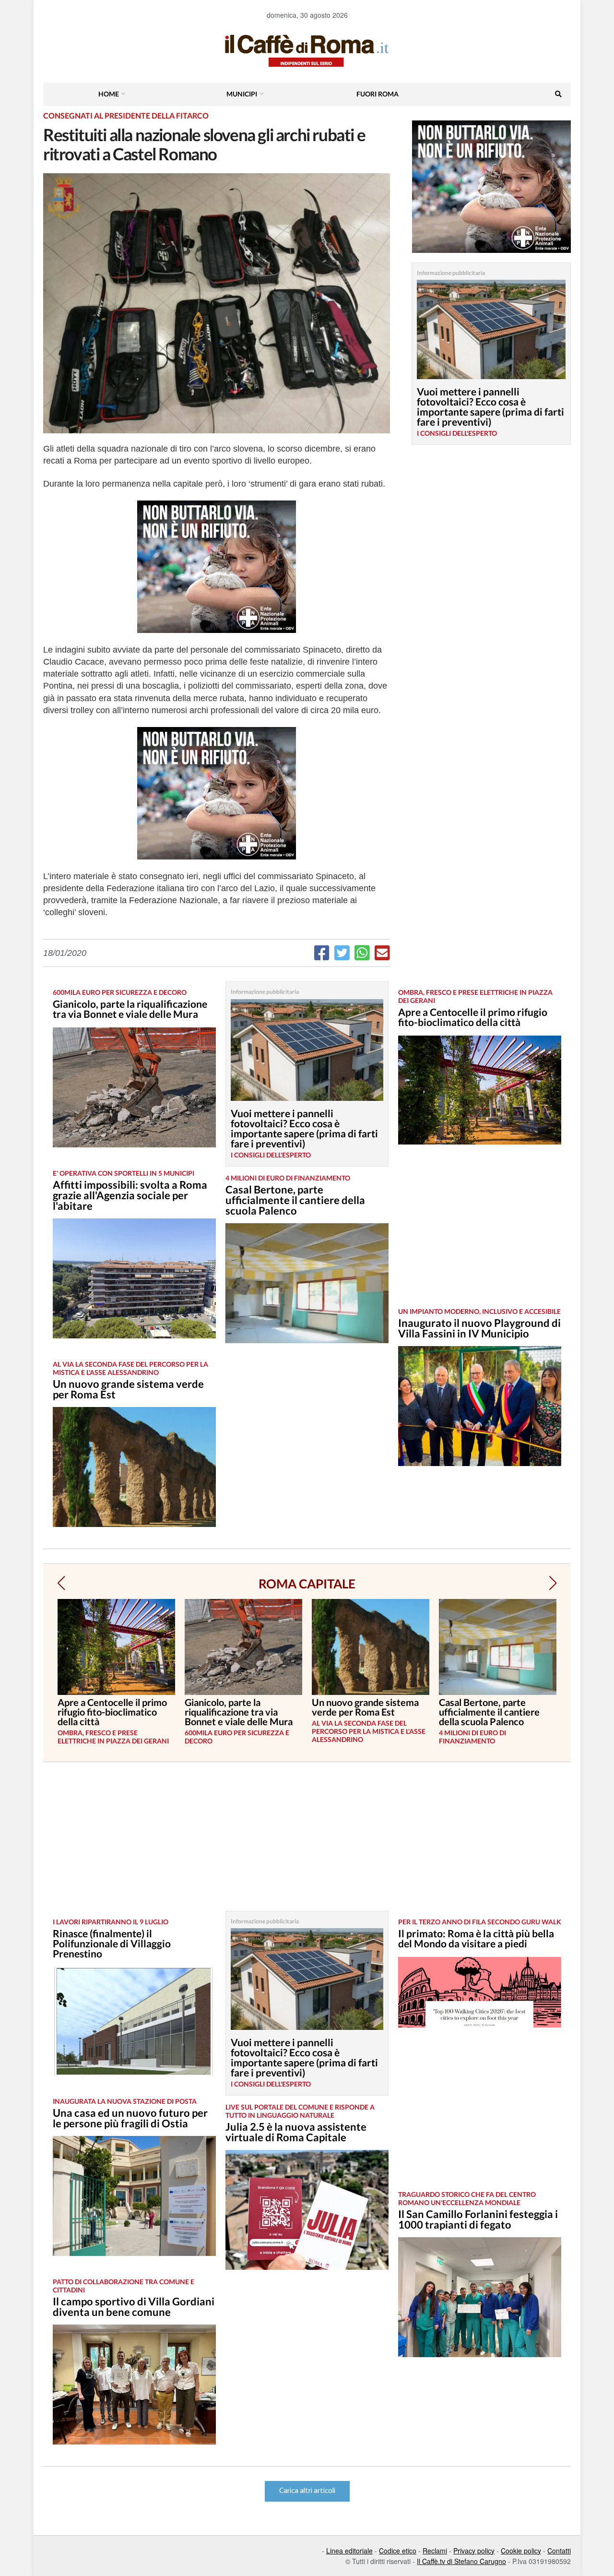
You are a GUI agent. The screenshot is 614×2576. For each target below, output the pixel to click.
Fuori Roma (378, 94)
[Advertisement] (480, 1233)
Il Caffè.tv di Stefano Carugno (461, 2561)
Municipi (242, 94)
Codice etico (398, 2551)
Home (109, 94)
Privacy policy (474, 2551)
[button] (61, 1583)
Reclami (435, 2551)
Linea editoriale (349, 2551)
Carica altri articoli (307, 2491)
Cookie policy (521, 2551)
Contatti (559, 2551)
